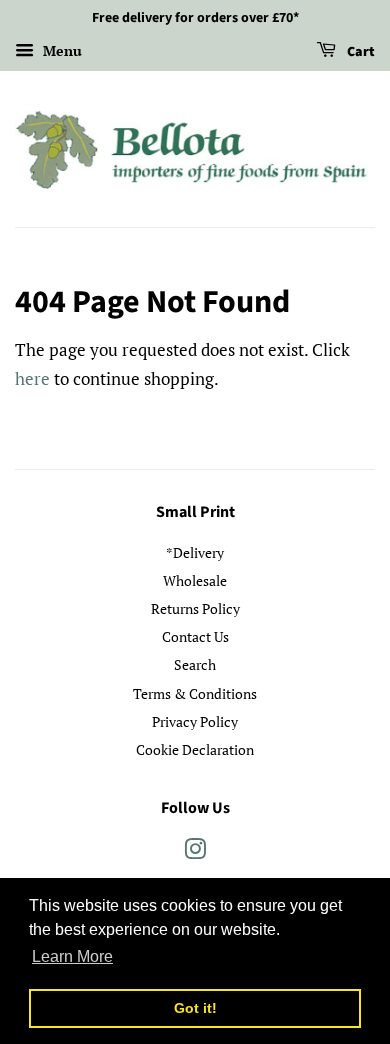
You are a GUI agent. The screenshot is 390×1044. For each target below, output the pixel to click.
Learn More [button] (72, 956)
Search (195, 664)
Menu (60, 50)
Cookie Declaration (195, 749)
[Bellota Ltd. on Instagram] (195, 852)
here (32, 378)
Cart (359, 52)
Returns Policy (195, 608)
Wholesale (195, 580)
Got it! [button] (195, 1008)
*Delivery (195, 552)
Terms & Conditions (195, 693)
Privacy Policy (195, 721)
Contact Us (195, 636)
